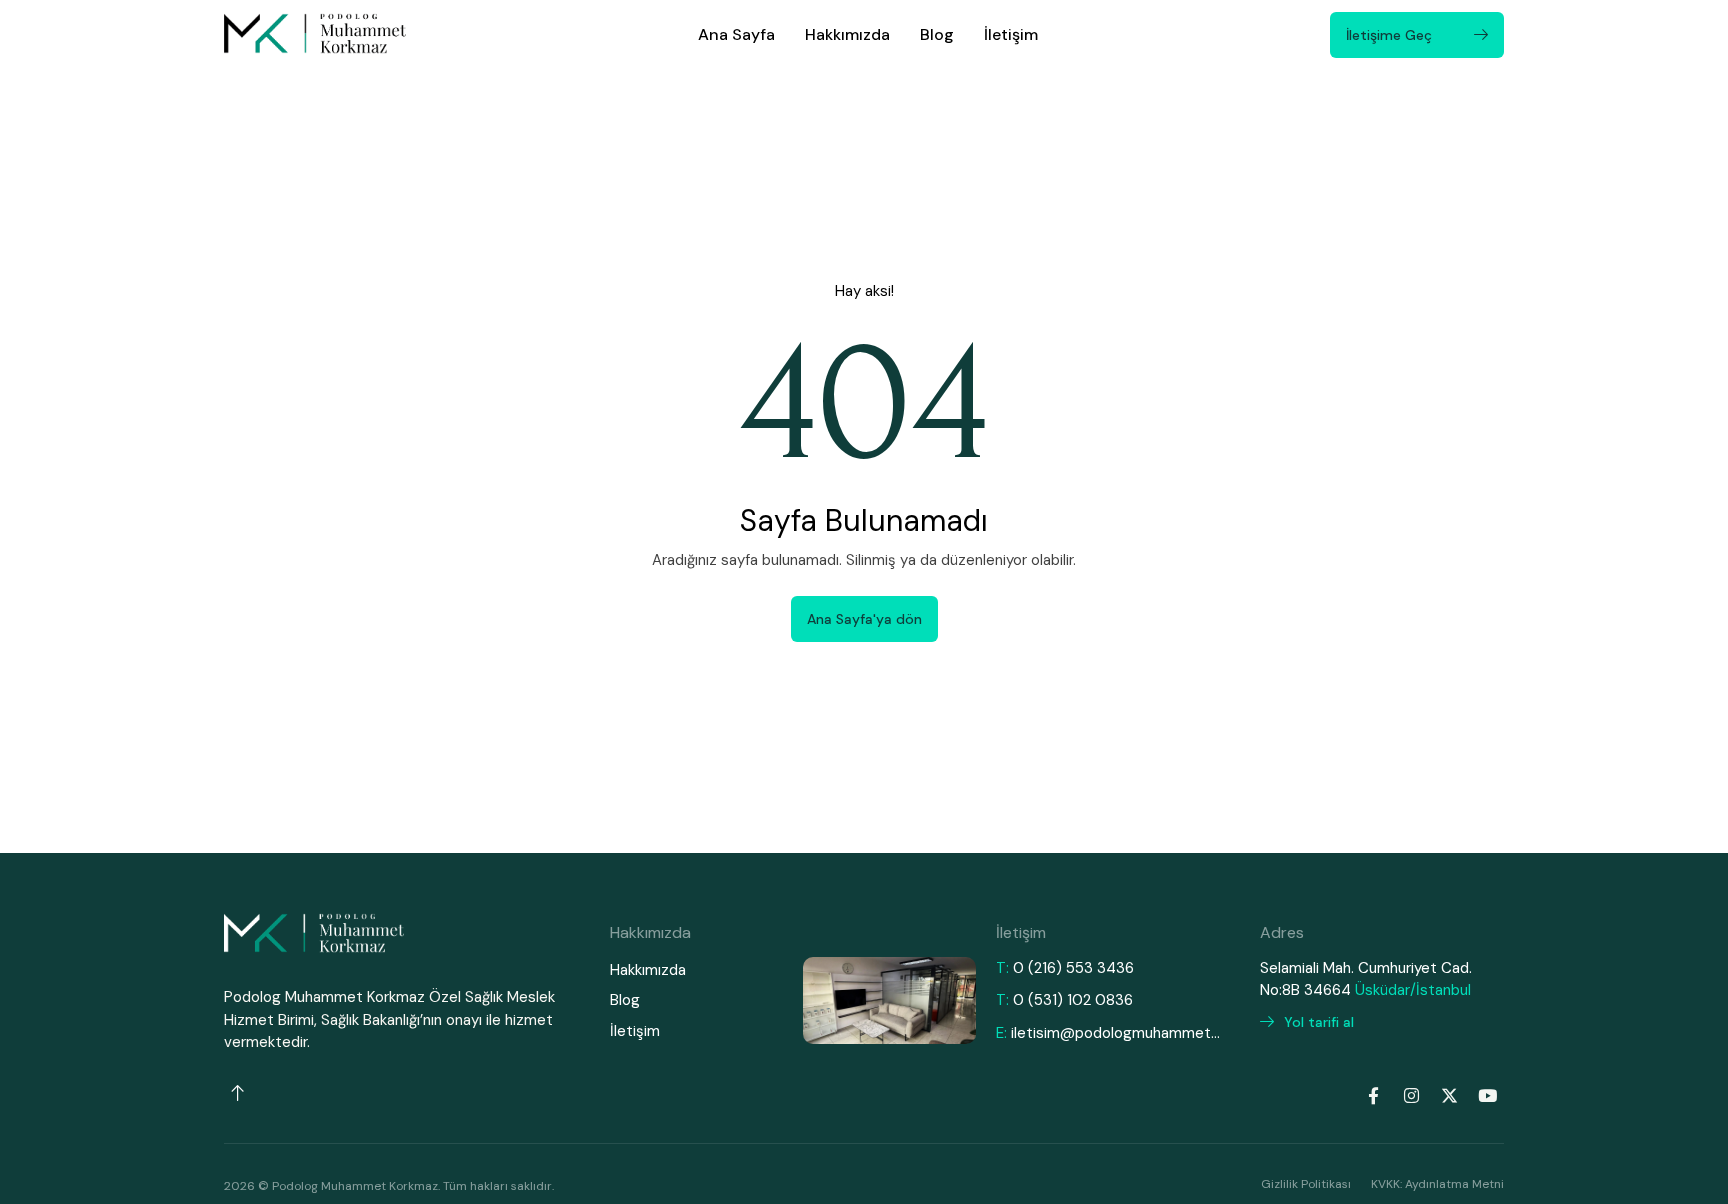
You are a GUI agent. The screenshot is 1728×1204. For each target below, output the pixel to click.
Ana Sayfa (736, 34)
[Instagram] (1411, 1096)
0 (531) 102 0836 (1073, 1000)
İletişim (1011, 34)
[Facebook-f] (1373, 1096)
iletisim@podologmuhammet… (1115, 1033)
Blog (937, 34)
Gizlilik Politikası (1306, 1184)
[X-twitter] (1449, 1096)
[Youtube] (1487, 1096)
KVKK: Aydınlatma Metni (1437, 1184)
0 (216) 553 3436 (1073, 968)
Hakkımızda (847, 34)
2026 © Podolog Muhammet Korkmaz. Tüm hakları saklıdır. (389, 1186)
